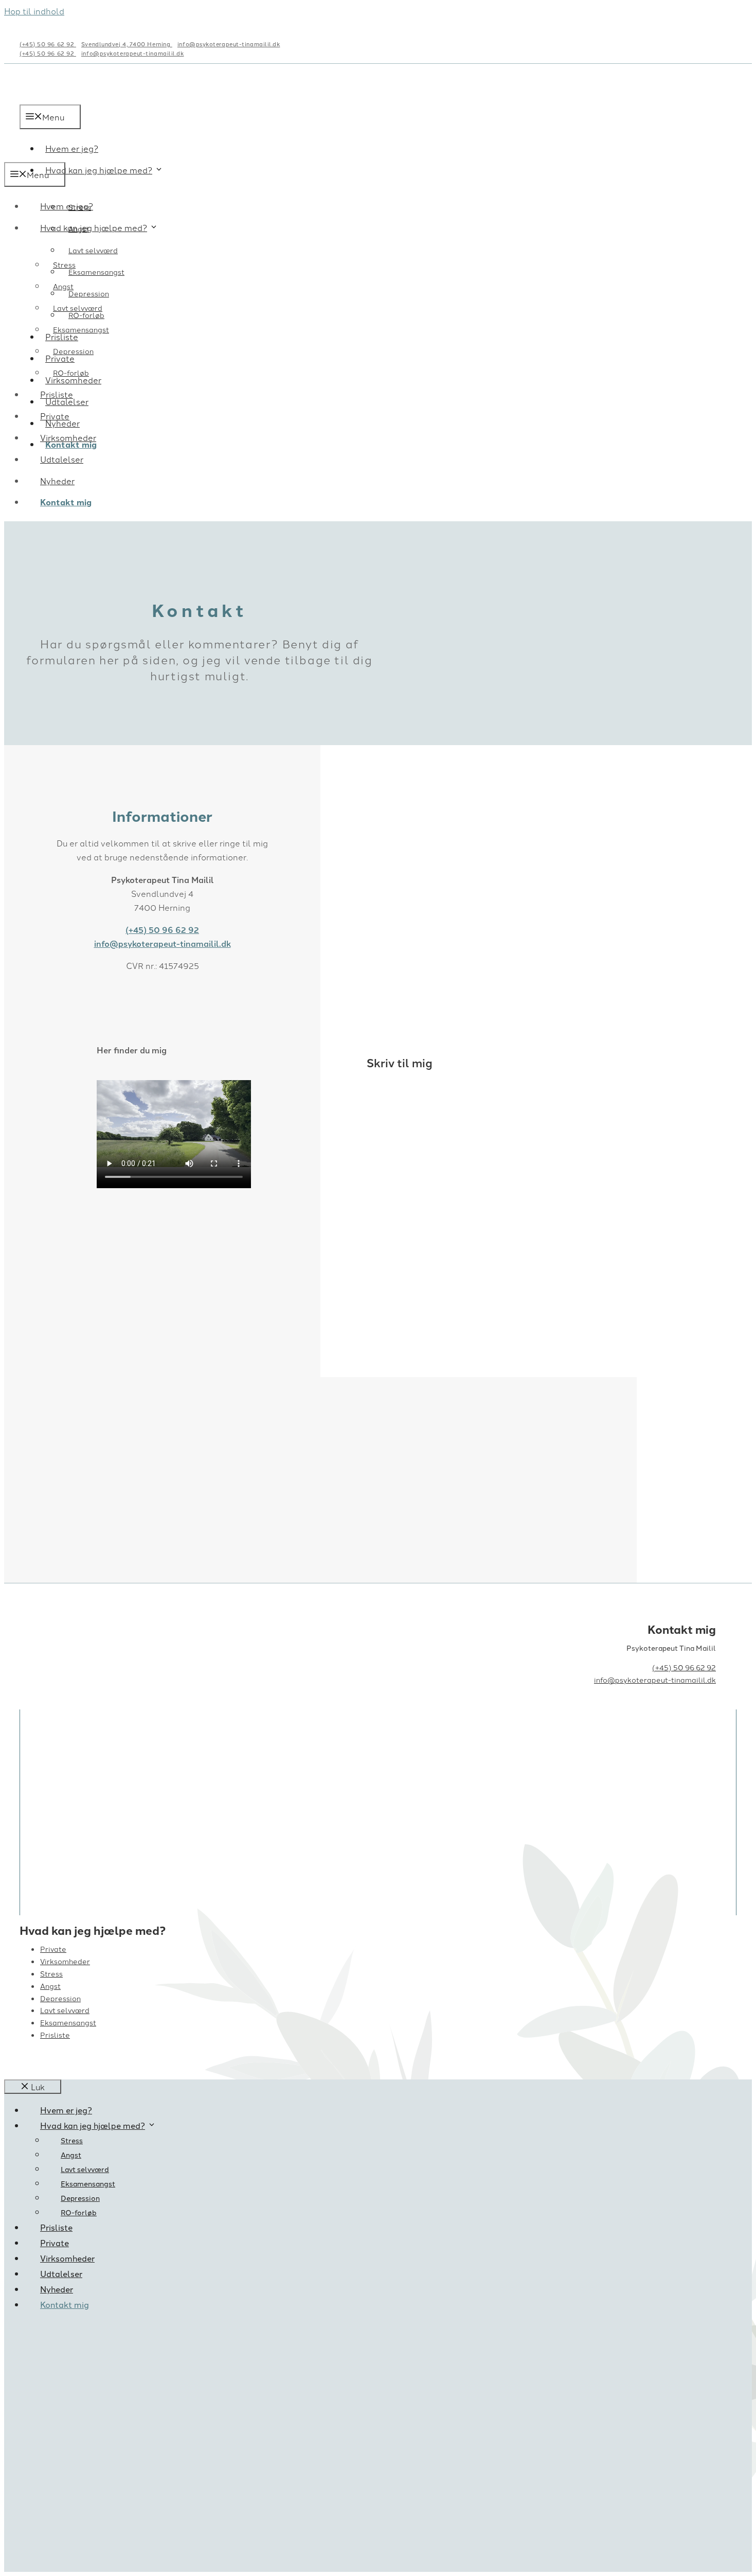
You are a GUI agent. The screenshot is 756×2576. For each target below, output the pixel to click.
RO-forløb (71, 373)
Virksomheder (68, 437)
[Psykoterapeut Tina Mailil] (84, 155)
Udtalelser (62, 459)
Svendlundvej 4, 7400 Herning (127, 44)
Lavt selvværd (93, 250)
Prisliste (57, 394)
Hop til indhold (34, 11)
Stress (64, 264)
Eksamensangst (96, 272)
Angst (63, 286)
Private (55, 416)
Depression (89, 293)
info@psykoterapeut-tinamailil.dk (229, 44)
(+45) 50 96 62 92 (48, 44)
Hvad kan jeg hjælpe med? (99, 170)
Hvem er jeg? (67, 206)
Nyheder (57, 481)
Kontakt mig (66, 502)
